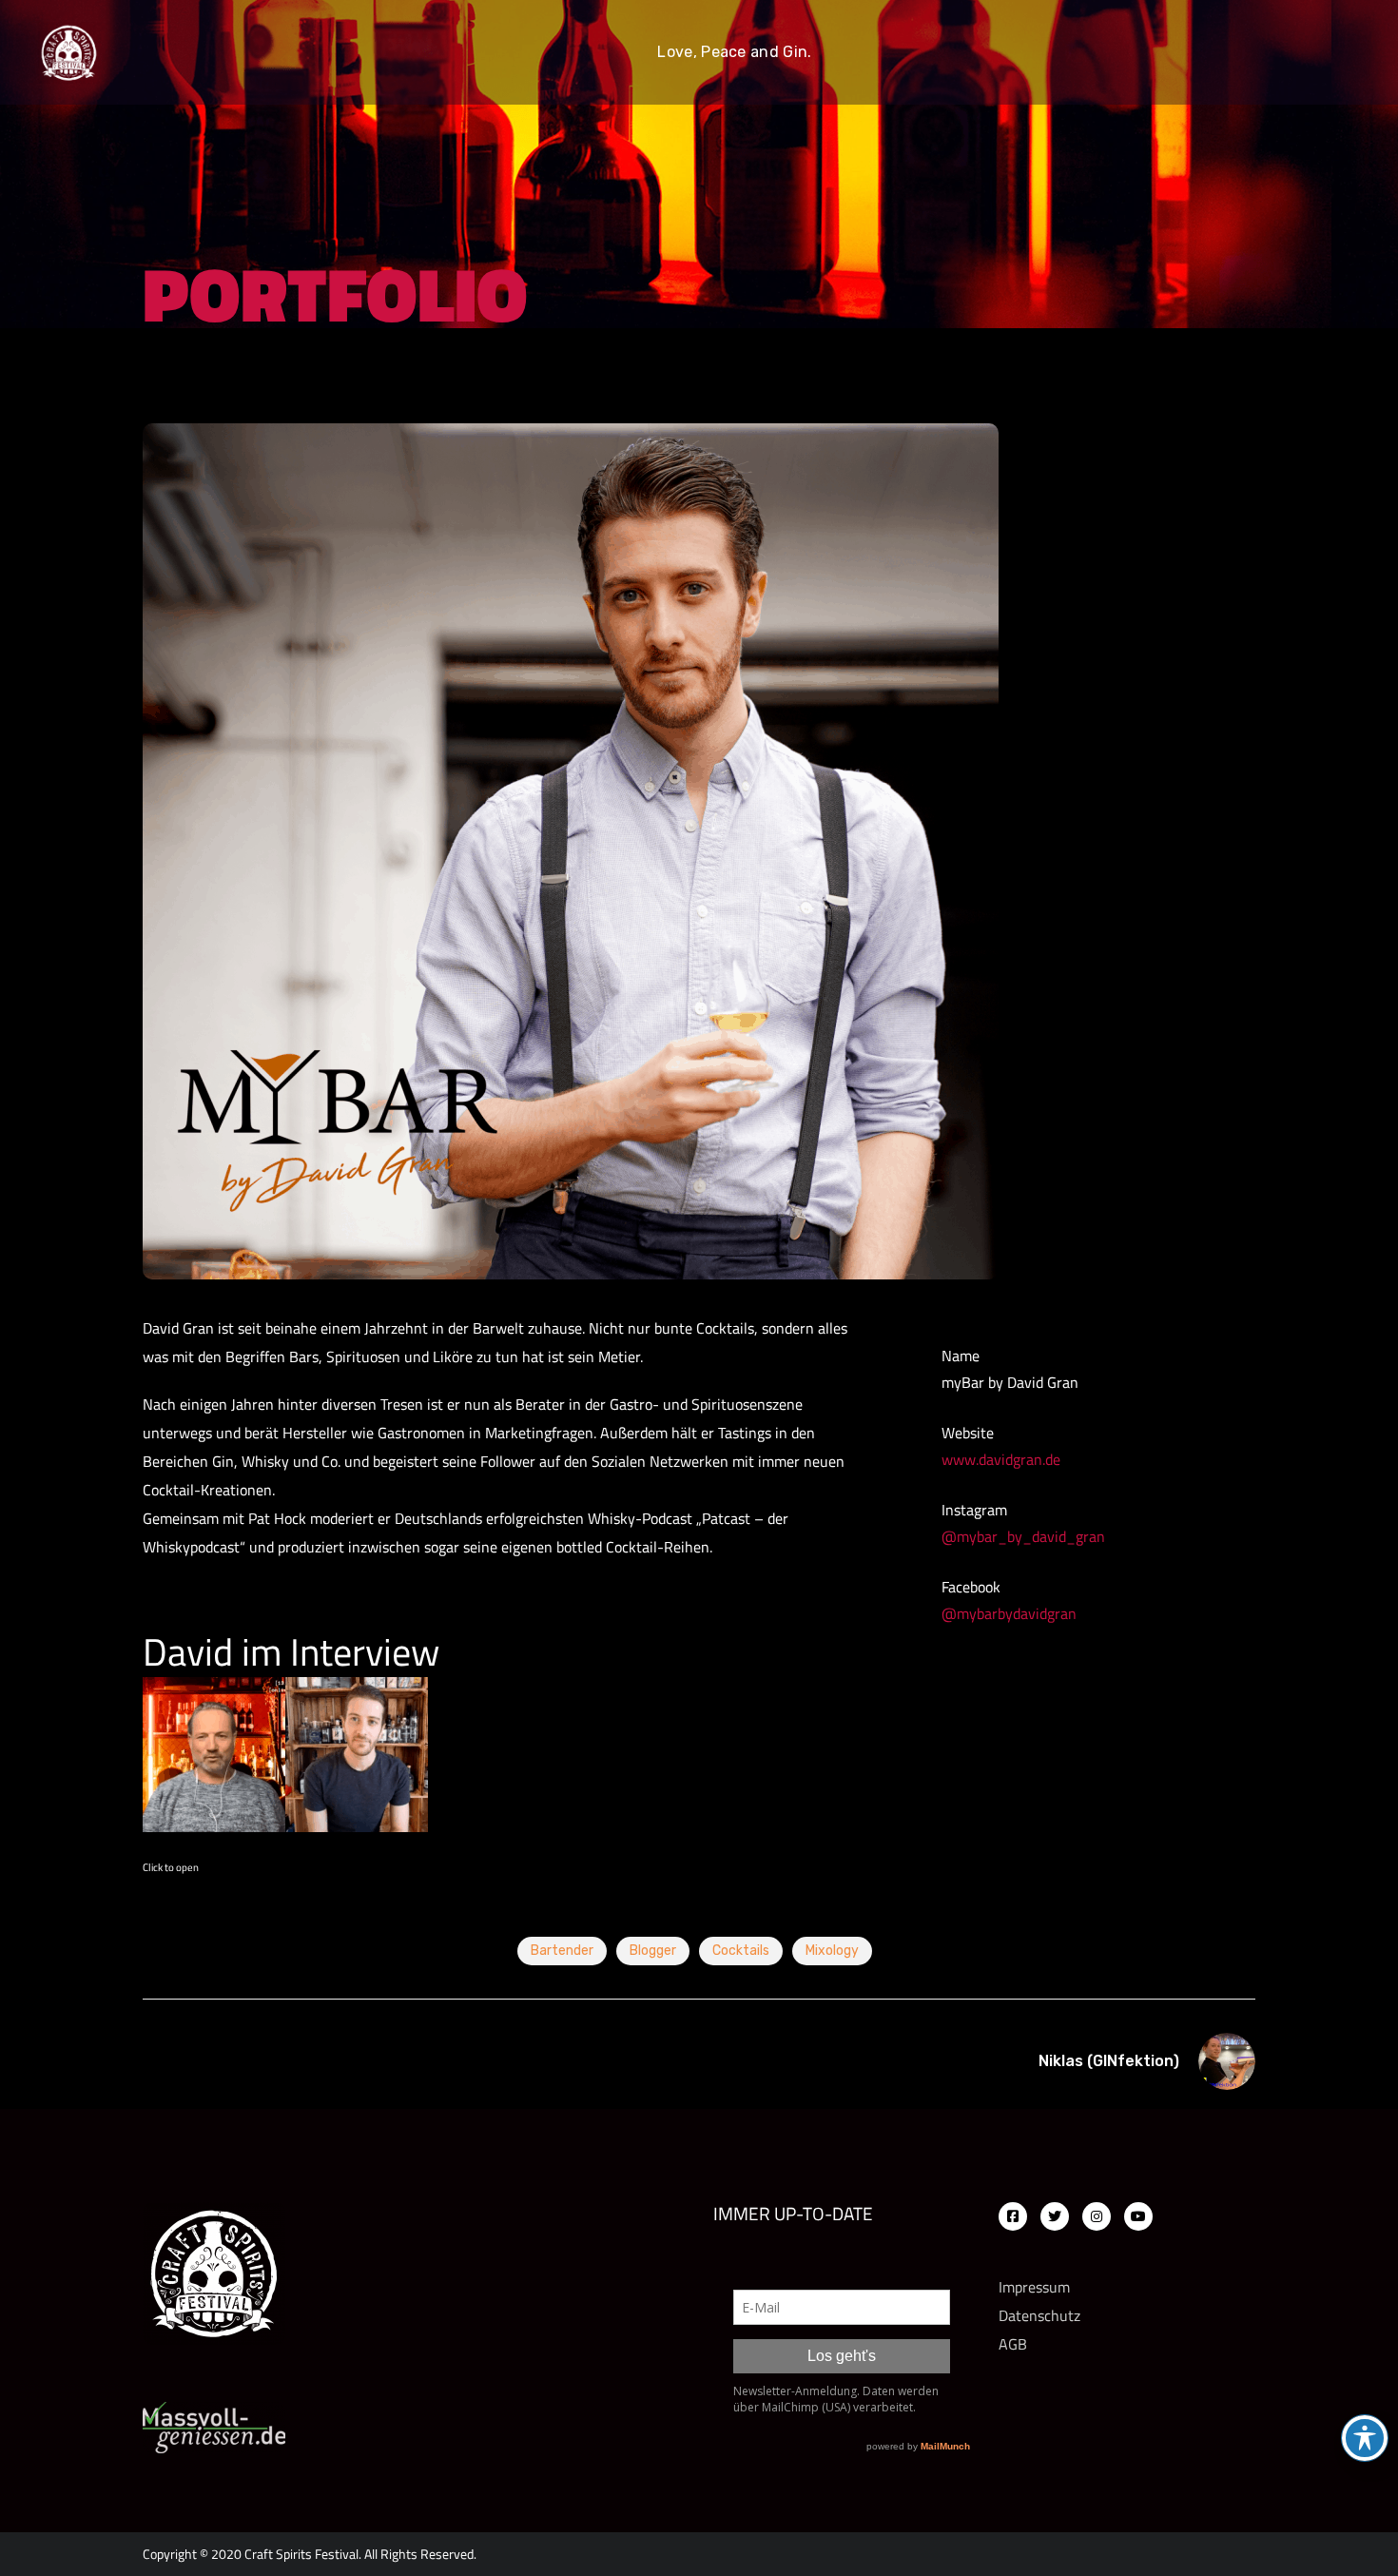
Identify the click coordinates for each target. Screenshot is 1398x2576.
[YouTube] (1138, 2216)
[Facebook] (1013, 2216)
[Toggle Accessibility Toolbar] (1365, 2438)
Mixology (832, 1951)
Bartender (562, 1951)
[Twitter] (1055, 2216)
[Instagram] (1097, 2216)
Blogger (653, 1951)
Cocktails (741, 1951)
